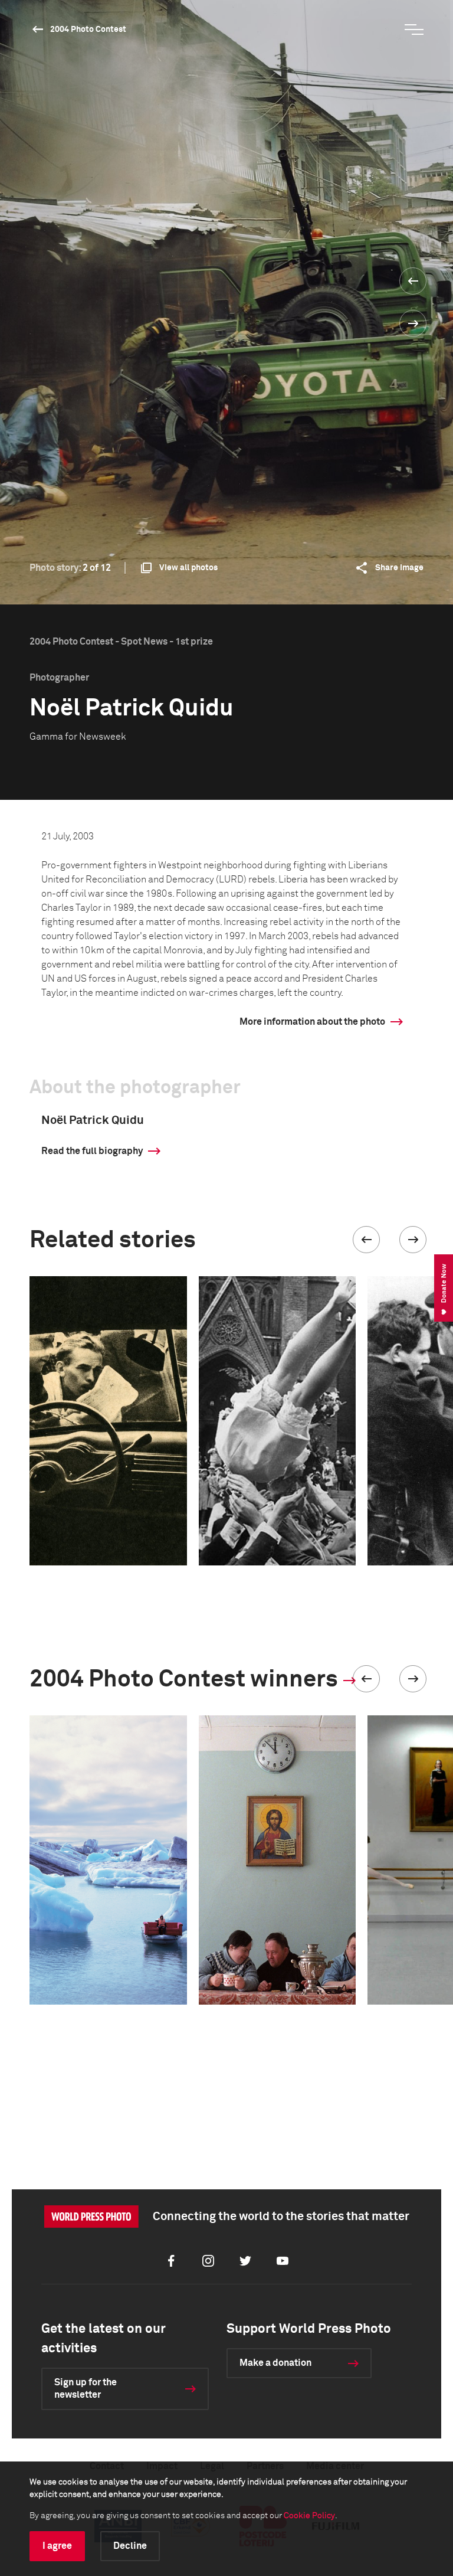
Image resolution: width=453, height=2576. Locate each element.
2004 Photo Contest (88, 30)
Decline (130, 2546)
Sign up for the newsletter (86, 2389)
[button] (366, 1240)
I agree (57, 2546)
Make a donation (275, 2363)
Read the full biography (92, 1151)
